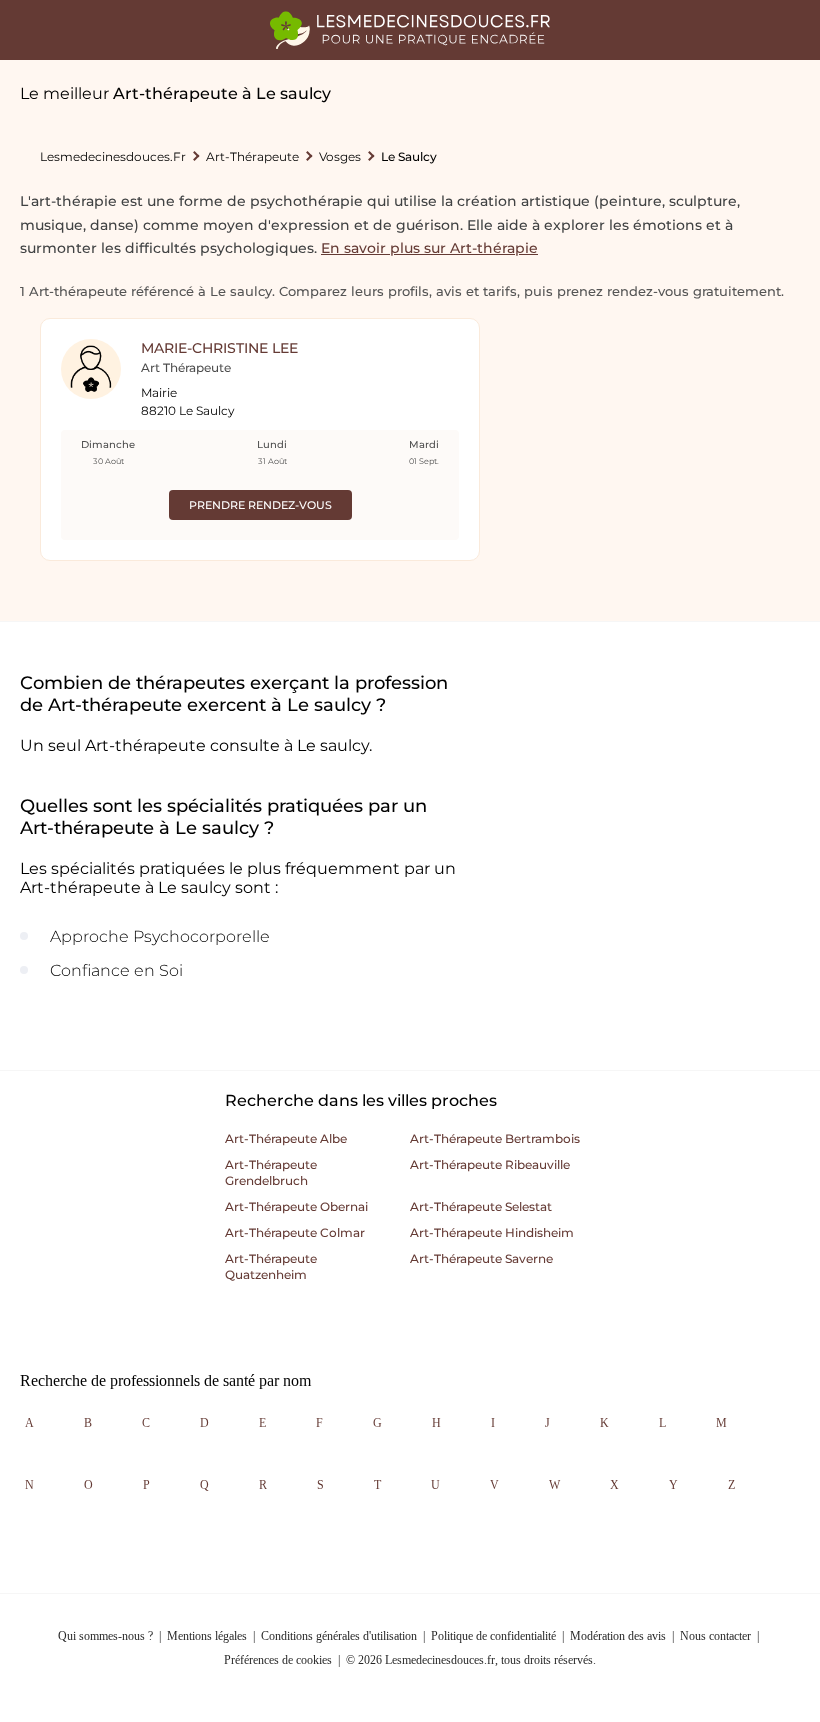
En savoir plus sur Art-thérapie (429, 248)
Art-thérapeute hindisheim (492, 1232)
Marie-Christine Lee (219, 348)
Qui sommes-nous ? (105, 1636)
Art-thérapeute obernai (296, 1206)
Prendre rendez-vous (260, 505)
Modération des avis (618, 1636)
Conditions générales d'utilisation (339, 1636)
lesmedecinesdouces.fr (113, 156)
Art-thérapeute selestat (481, 1206)
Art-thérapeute (252, 156)
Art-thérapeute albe (286, 1138)
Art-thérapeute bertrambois (495, 1138)
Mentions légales (207, 1636)
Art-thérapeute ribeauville (490, 1164)
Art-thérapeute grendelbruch (271, 1172)
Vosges (340, 156)
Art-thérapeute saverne (481, 1258)
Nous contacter (715, 1636)
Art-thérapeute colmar (295, 1232)
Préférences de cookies (278, 1660)
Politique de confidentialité (493, 1636)
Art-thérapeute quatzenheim (271, 1266)
